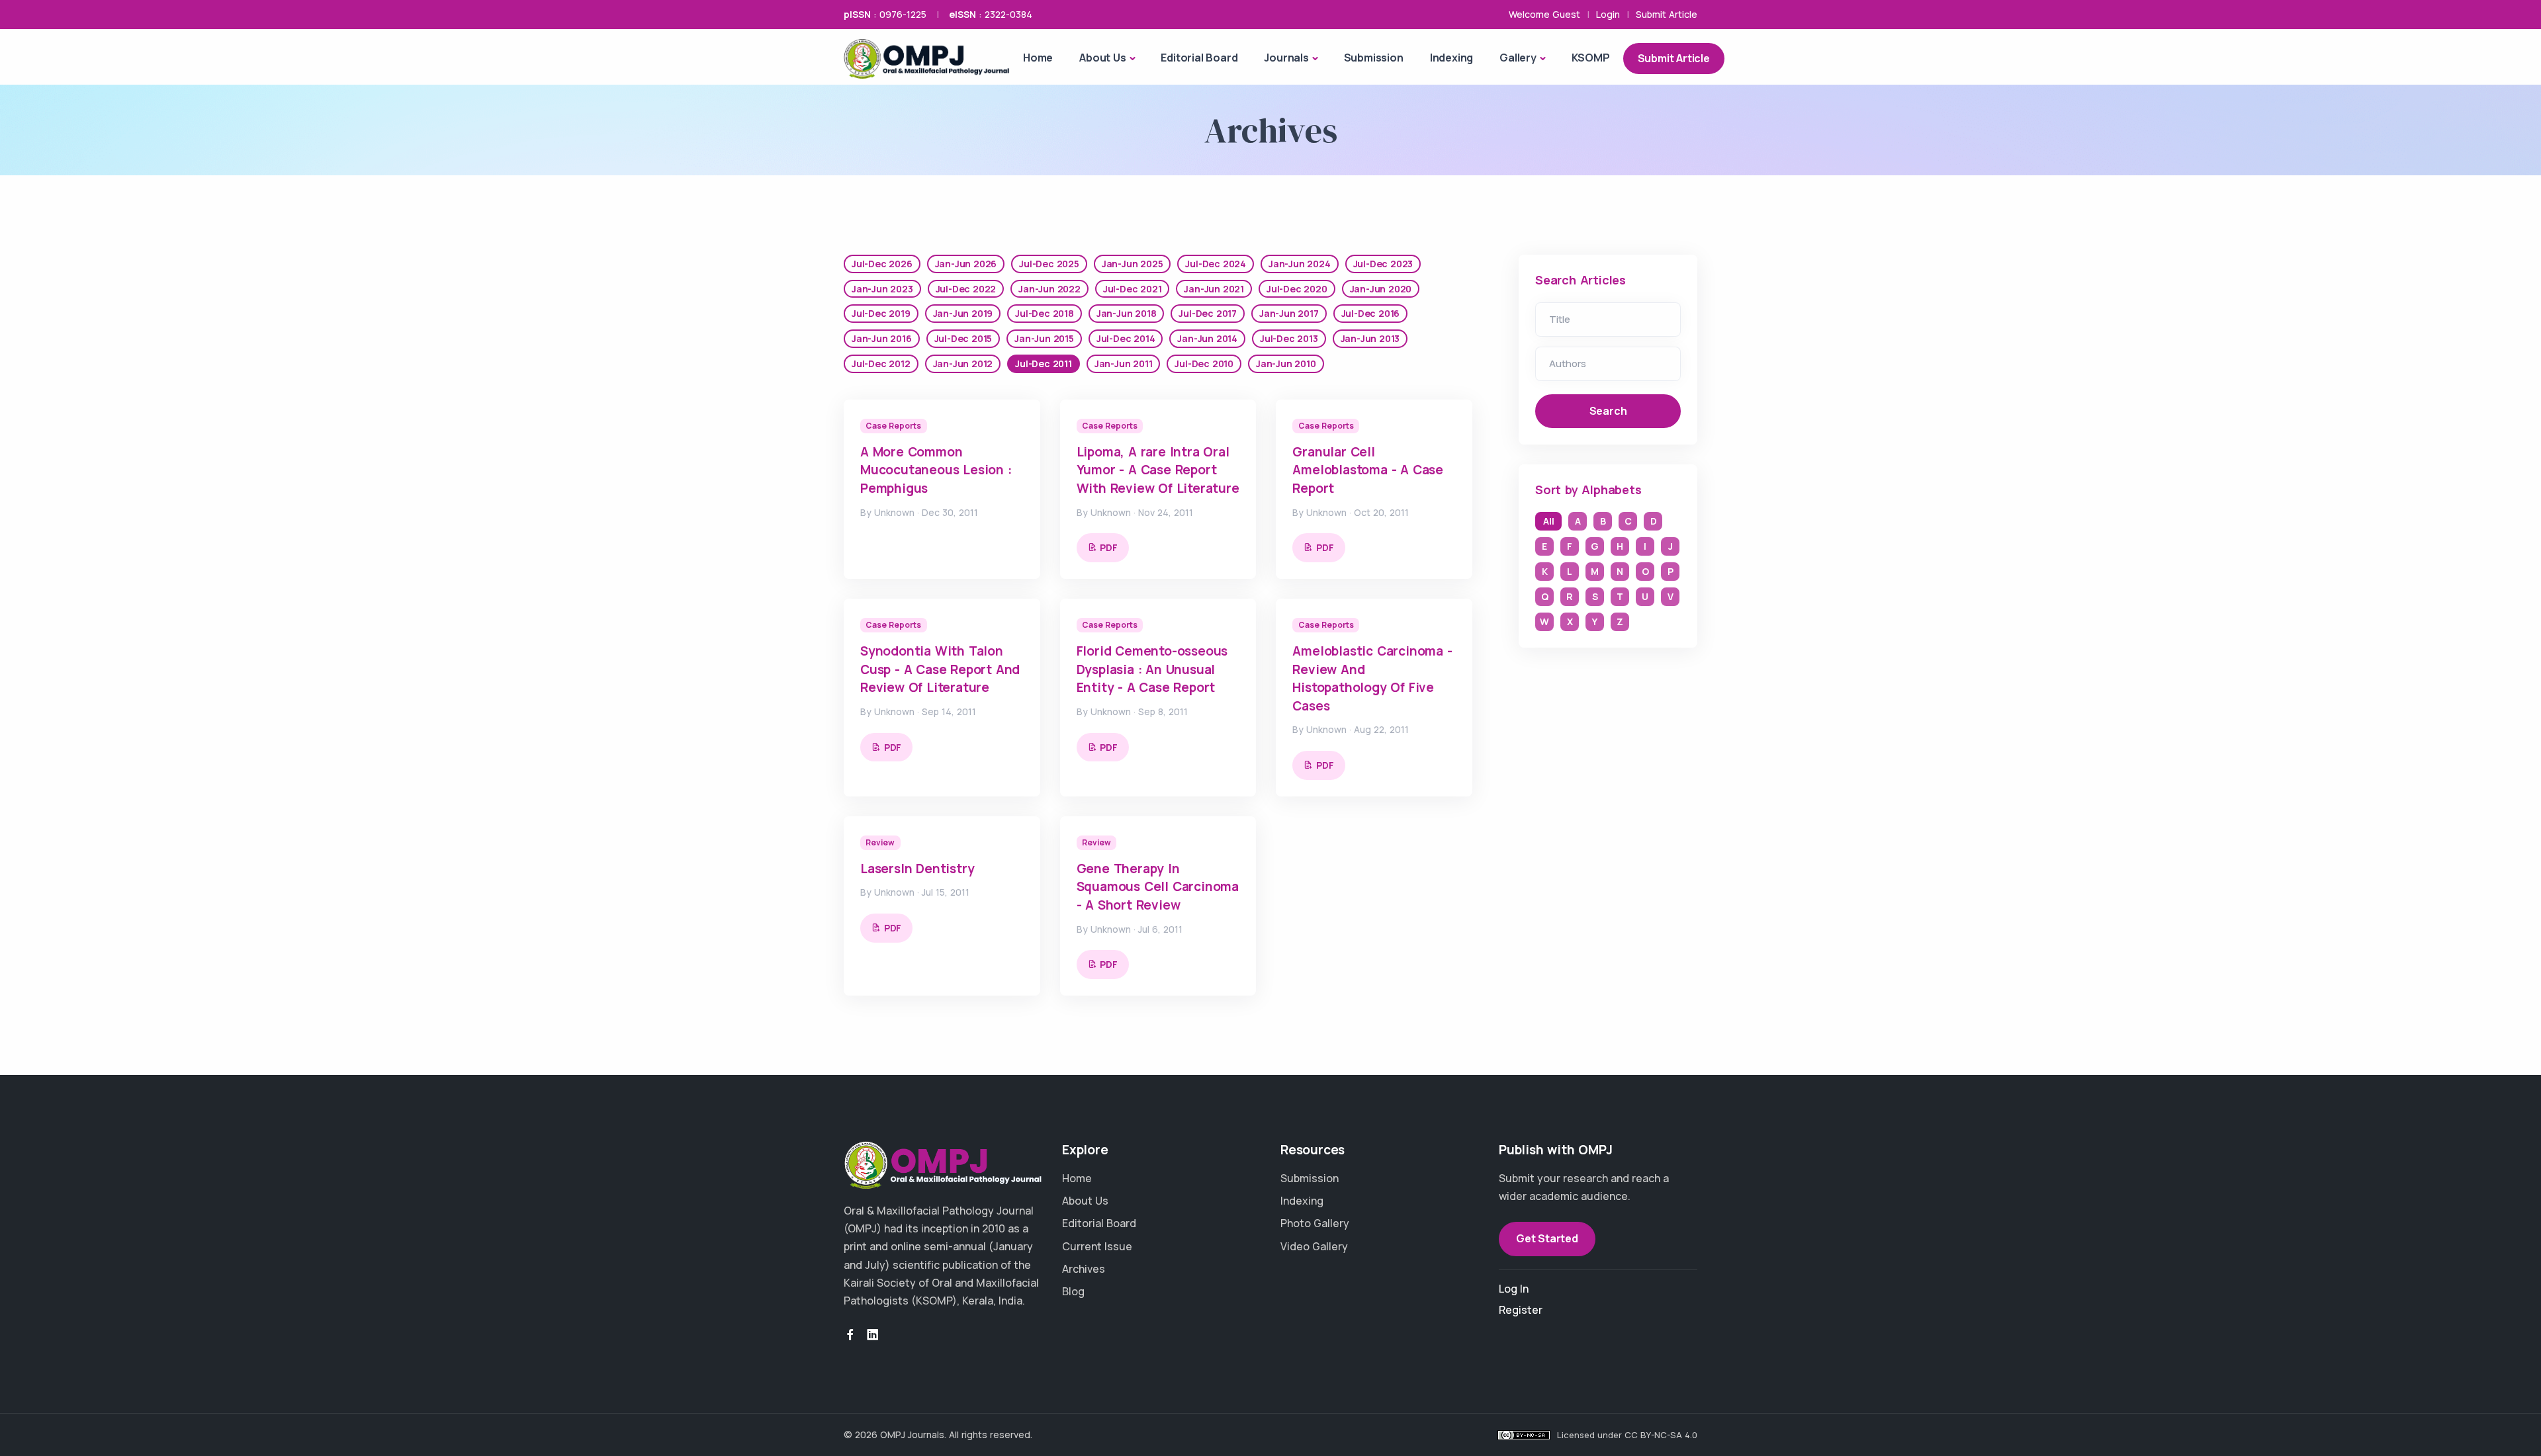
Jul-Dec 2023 (1383, 264)
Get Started (1547, 1238)
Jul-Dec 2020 (1297, 289)
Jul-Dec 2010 (1204, 364)
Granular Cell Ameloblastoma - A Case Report (1368, 470)
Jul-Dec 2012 (881, 364)
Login (1608, 14)
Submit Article (1667, 14)
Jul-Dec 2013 (1289, 338)
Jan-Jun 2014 (1207, 338)
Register (1521, 1310)
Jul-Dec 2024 (1216, 264)
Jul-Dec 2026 (882, 264)
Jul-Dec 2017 (1208, 313)
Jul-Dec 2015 (963, 338)
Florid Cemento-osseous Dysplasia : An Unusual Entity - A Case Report (1152, 669)
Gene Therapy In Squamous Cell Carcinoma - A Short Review (1158, 887)
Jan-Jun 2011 (1124, 364)
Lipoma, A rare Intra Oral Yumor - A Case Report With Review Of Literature (1158, 470)
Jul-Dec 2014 (1126, 338)
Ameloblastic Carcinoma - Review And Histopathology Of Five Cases (1372, 678)
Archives (1084, 1269)
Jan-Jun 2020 (1381, 289)
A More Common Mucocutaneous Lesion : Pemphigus (936, 470)
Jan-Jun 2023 (882, 289)
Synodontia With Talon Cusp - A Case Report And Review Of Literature (940, 669)
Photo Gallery (1315, 1223)
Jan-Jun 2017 (1289, 313)
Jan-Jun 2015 (1044, 338)
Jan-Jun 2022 (1049, 289)
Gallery (1518, 58)
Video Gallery (1314, 1246)
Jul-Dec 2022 (966, 289)
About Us (1102, 58)
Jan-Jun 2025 (1133, 264)
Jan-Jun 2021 (1214, 289)
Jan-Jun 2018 (1127, 313)
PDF (1108, 547)
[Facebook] (850, 1335)
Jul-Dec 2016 (1371, 313)
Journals (1286, 58)
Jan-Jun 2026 (966, 264)
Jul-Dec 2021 (1133, 289)
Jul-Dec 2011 (1044, 364)
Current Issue (1097, 1246)
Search (1608, 411)
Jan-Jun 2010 (1286, 364)
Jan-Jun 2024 (1300, 264)
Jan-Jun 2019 (963, 313)
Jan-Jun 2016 (882, 338)
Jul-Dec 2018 (1045, 313)
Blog (1073, 1291)
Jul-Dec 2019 (881, 313)
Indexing (1451, 58)
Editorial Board (1199, 58)
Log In (1514, 1289)
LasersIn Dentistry (917, 869)
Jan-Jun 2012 (963, 364)
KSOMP (1591, 58)
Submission (1374, 58)
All (1548, 521)
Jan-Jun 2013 (1370, 338)
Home (1038, 58)
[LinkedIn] (873, 1335)
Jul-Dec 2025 (1049, 264)
